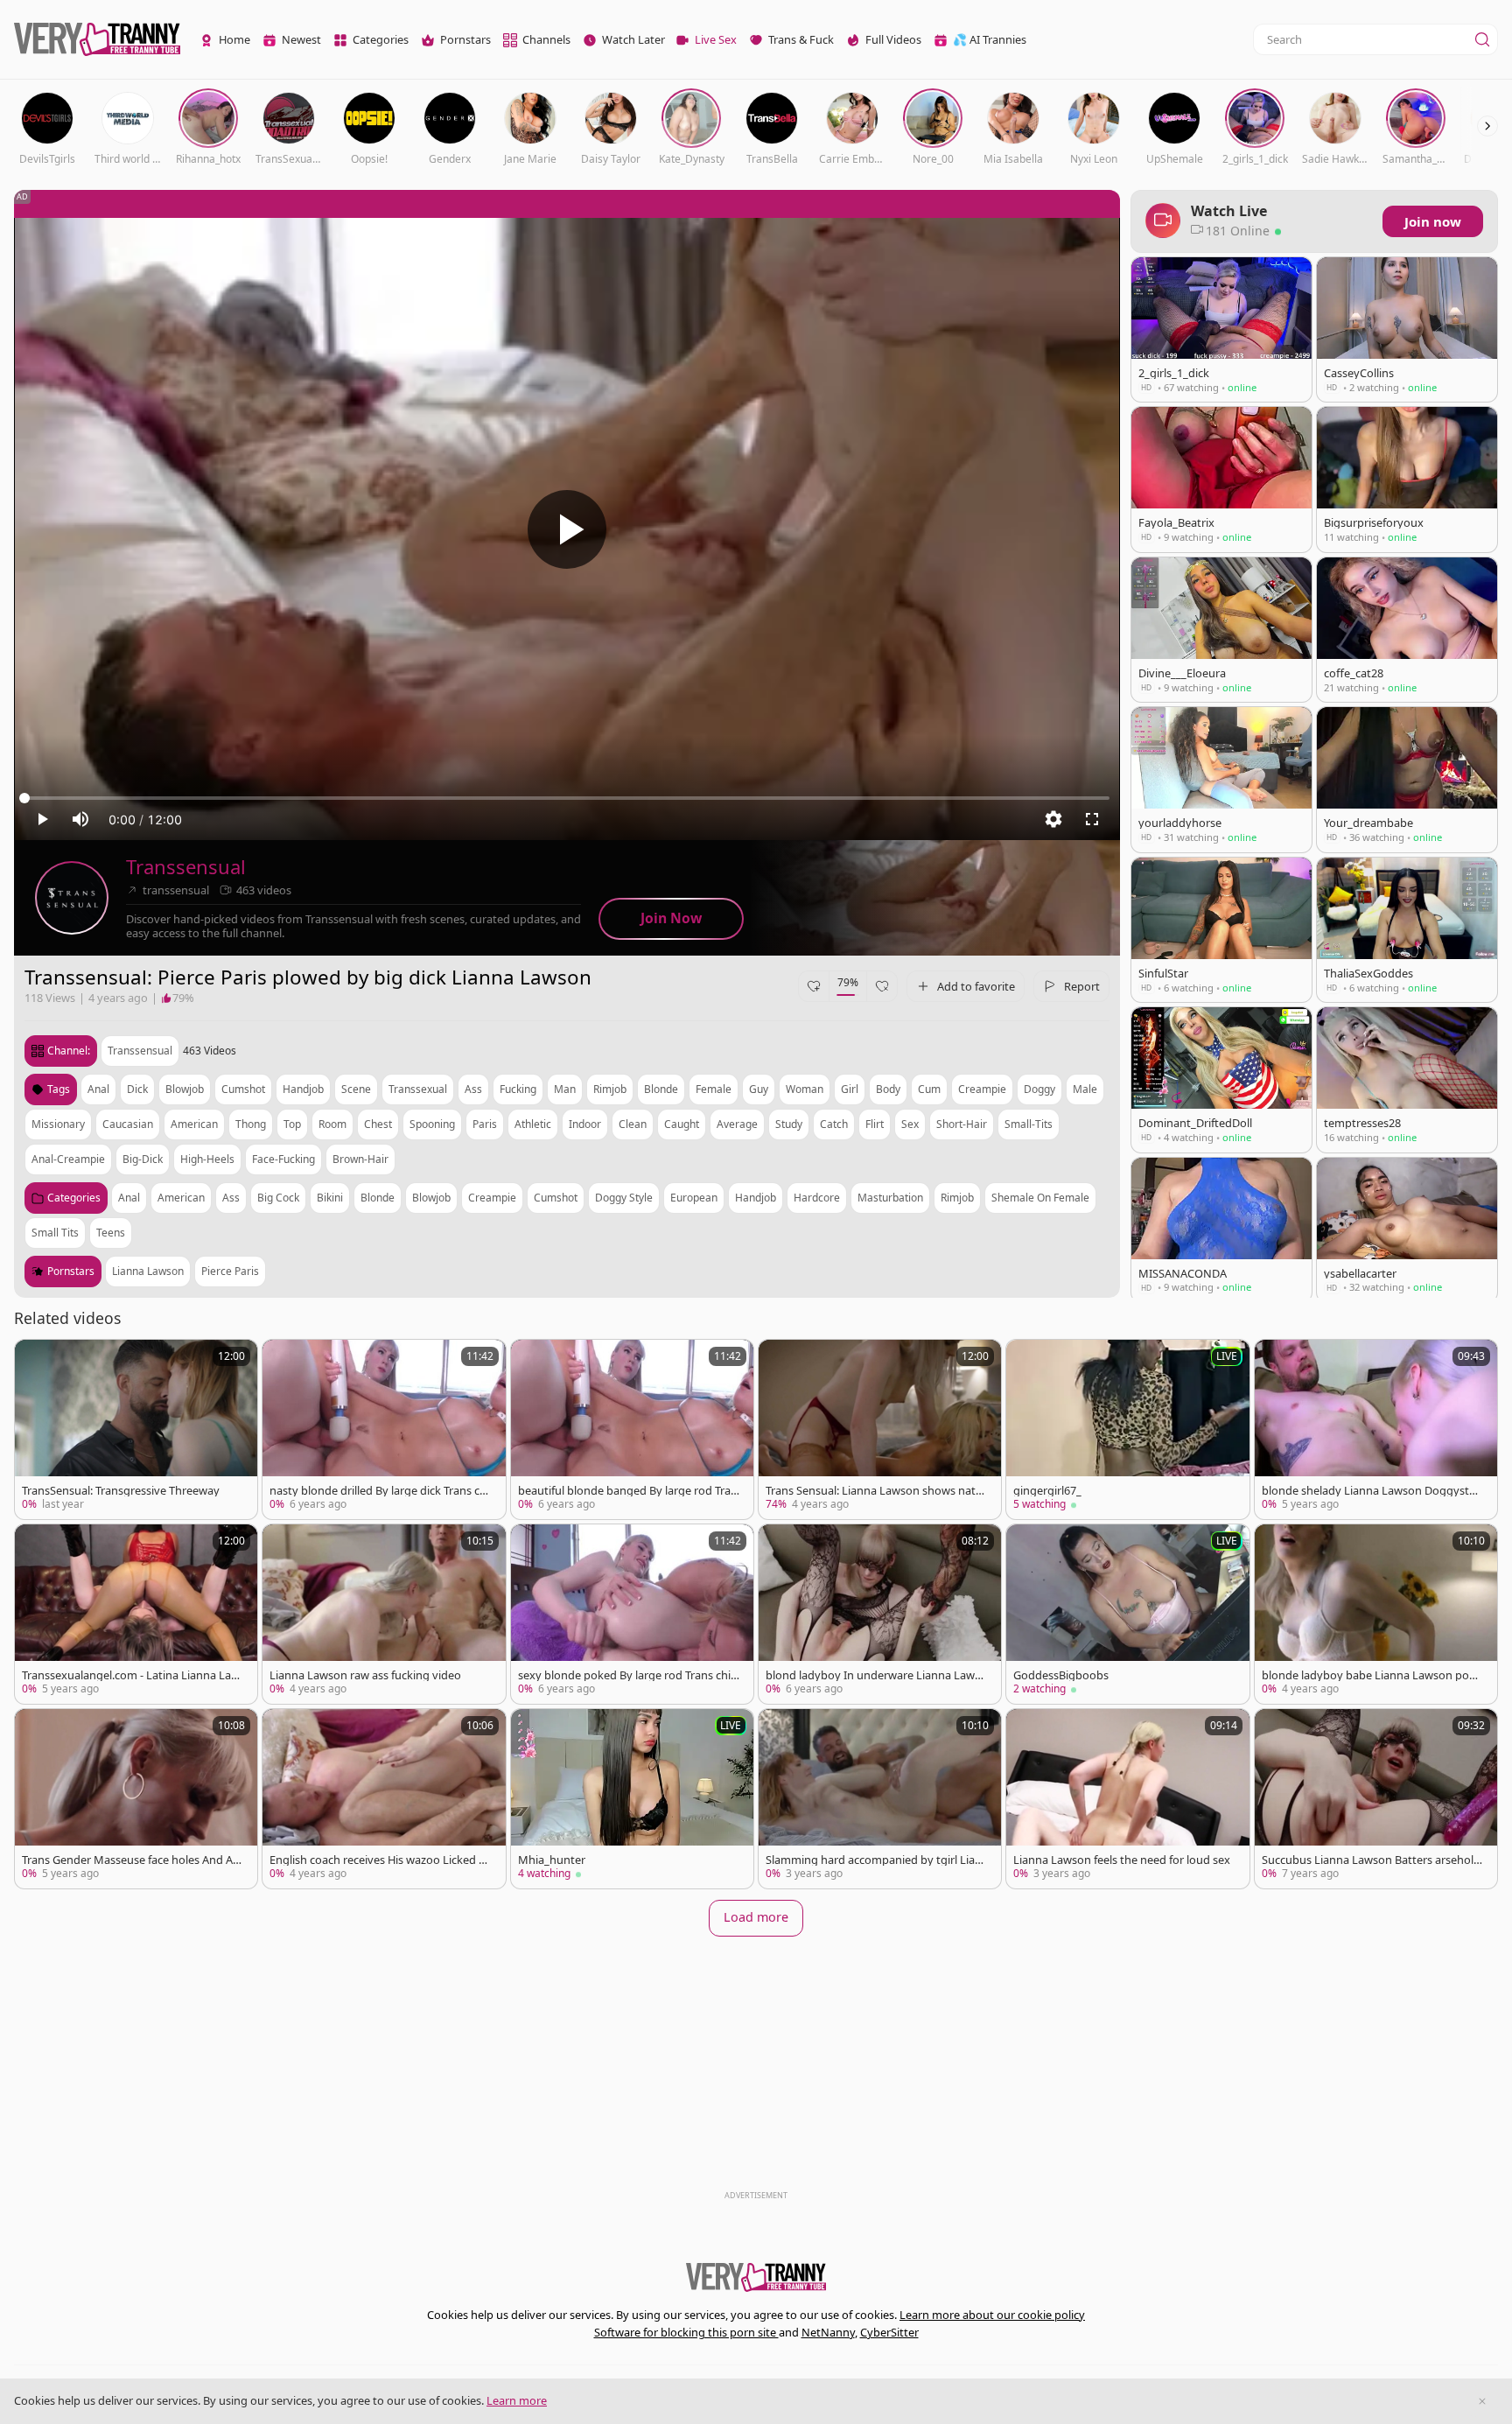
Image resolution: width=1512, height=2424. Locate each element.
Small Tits (55, 1233)
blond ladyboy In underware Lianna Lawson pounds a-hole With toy (876, 1675)
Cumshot (556, 1198)
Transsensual (186, 867)
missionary (58, 1124)
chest (378, 1124)
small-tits (1029, 1124)
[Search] (1482, 39)
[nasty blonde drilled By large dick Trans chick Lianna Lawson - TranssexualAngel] (384, 1429)
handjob (303, 1089)
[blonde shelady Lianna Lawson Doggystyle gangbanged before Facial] (1376, 1429)
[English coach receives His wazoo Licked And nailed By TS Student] (384, 1799)
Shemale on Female (1040, 1198)
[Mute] (80, 819)
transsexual (418, 1089)
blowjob (185, 1089)
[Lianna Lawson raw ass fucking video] (384, 1614)
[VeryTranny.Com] (97, 40)
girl (850, 1089)
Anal (129, 1198)
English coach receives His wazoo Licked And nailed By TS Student (378, 1860)
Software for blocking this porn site (686, 2332)
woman (805, 1089)
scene (356, 1089)
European (694, 1198)
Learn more (517, 2400)
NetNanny (828, 2332)
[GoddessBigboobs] (1127, 1614)
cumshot (243, 1089)
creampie (982, 1089)
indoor (585, 1124)
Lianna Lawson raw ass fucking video (365, 1675)
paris (485, 1124)
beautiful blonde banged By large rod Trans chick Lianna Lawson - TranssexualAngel (628, 1491)
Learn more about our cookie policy (992, 2315)
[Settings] (1053, 819)
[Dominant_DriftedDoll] (1221, 1079)
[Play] (567, 529)
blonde (661, 1089)
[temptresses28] (1407, 1079)
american (194, 1124)
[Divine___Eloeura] (1221, 630)
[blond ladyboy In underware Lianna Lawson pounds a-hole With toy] (880, 1614)
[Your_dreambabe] (1407, 779)
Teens (111, 1233)
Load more (756, 1917)
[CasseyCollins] (1407, 329)
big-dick (143, 1159)
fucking (518, 1089)
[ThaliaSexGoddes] (1407, 930)
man (565, 1089)
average (737, 1124)
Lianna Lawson (148, 1271)
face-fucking (283, 1159)
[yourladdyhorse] (1221, 779)
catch (834, 1124)
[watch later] (36, 1361)
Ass (231, 1198)
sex (910, 1124)
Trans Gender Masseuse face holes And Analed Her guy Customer (131, 1860)
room (332, 1124)
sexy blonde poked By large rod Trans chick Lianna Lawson (627, 1675)
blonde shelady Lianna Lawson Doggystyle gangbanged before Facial (1370, 1491)
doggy (1039, 1089)
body (888, 1089)
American (181, 1198)
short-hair (962, 1124)
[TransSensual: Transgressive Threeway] (136, 1429)
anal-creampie (68, 1159)
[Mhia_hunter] (632, 1799)
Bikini (330, 1198)
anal (98, 1089)
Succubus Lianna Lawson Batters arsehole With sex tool (1371, 1860)
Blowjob (431, 1198)
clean (633, 1124)
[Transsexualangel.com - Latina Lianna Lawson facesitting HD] (136, 1614)
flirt (875, 1124)
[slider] (567, 798)
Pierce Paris (230, 1271)
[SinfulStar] (1221, 930)
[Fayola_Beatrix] (1221, 479)
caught (682, 1124)
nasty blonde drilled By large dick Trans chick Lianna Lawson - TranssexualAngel (379, 1491)
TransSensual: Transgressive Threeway (121, 1491)
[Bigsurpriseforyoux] (1407, 479)
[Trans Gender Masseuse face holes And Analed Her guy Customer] (136, 1799)
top (292, 1124)
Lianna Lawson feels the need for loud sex (1122, 1860)
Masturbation (890, 1198)
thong (251, 1124)
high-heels (207, 1159)
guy (759, 1089)
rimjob (610, 1089)
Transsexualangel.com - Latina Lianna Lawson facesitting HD (131, 1675)
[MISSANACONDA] (1221, 1230)
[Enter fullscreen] (1092, 819)
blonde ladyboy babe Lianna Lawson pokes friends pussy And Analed (1372, 1675)
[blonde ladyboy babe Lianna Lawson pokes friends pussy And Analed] (1376, 1614)
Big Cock (278, 1198)
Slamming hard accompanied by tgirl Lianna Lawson (874, 1860)
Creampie (492, 1198)
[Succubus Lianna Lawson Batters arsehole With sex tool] (1376, 1799)
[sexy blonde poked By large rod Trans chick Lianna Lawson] (632, 1614)
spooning (432, 1124)
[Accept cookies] (1482, 2401)
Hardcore (817, 1198)
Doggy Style (624, 1198)
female (714, 1089)
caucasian (128, 1124)
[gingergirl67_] (1127, 1429)
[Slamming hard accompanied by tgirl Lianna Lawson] (880, 1799)
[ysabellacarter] (1407, 1230)
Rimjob (957, 1198)
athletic (533, 1124)
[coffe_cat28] (1407, 630)
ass (473, 1089)
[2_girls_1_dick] (1221, 329)
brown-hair (360, 1159)
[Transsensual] (72, 898)
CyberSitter (889, 2332)
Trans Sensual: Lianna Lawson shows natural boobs (876, 1491)
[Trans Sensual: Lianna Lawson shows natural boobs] (880, 1429)
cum (929, 1089)
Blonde (378, 1198)
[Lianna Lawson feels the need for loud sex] (1127, 1799)
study (789, 1124)
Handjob (756, 1198)
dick (137, 1089)
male (1085, 1089)
